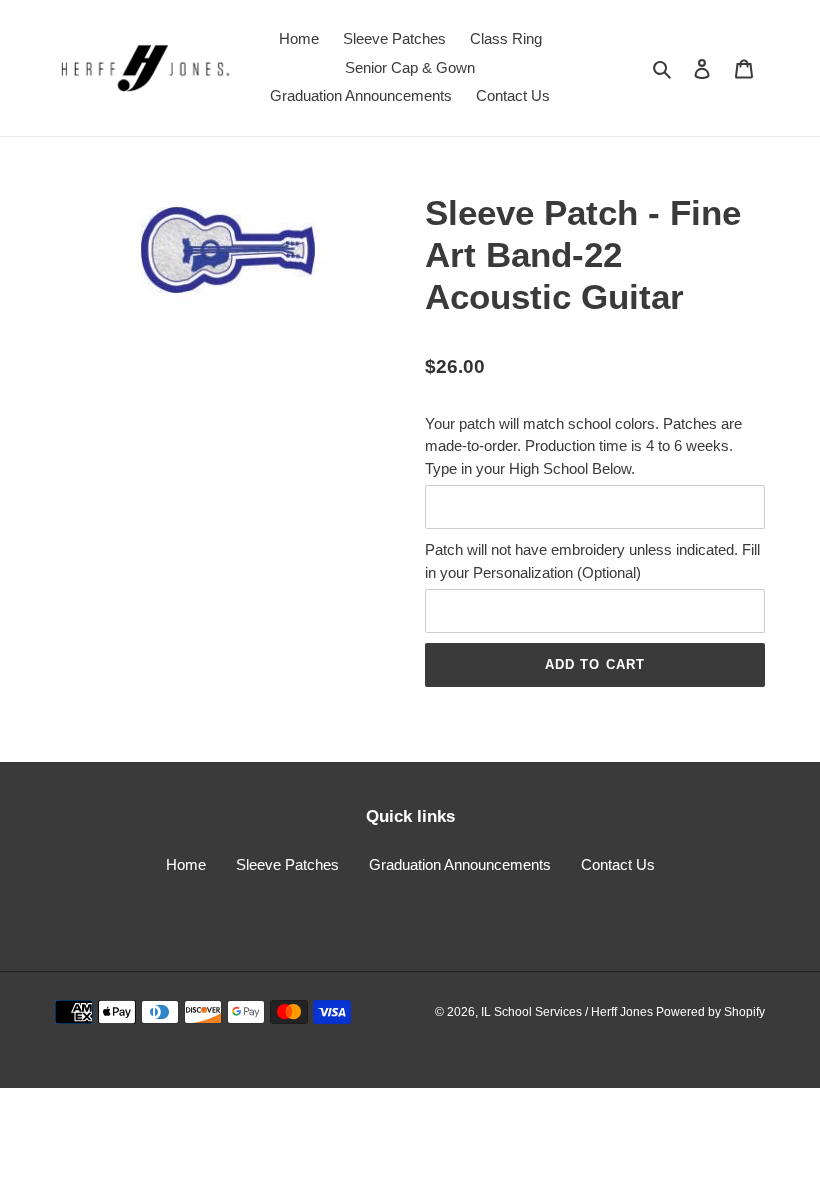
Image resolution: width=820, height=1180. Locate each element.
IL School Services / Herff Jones (568, 1012)
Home (186, 864)
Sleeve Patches (287, 864)
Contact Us (618, 864)
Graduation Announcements (460, 864)
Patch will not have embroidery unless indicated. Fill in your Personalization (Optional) (592, 561)
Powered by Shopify (710, 1012)
